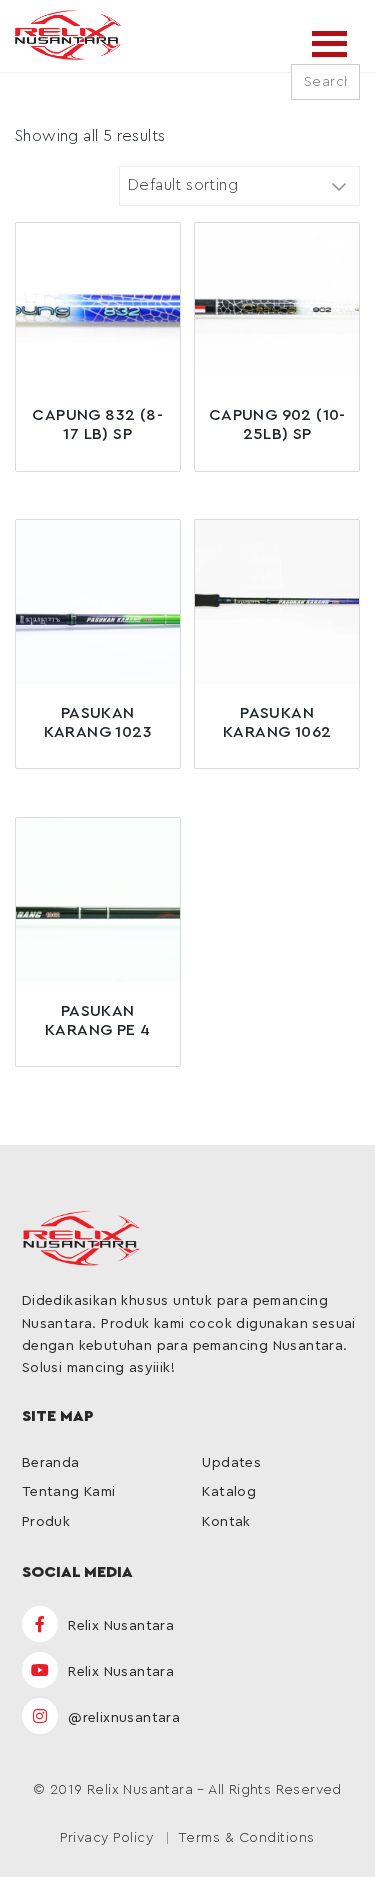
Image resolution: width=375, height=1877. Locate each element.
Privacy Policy (106, 1838)
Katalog (229, 1492)
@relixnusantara (122, 1718)
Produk (46, 1522)
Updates (231, 1463)
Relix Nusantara (119, 1626)
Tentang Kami (69, 1492)
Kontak (226, 1522)
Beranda (51, 1463)
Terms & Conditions (246, 1838)
